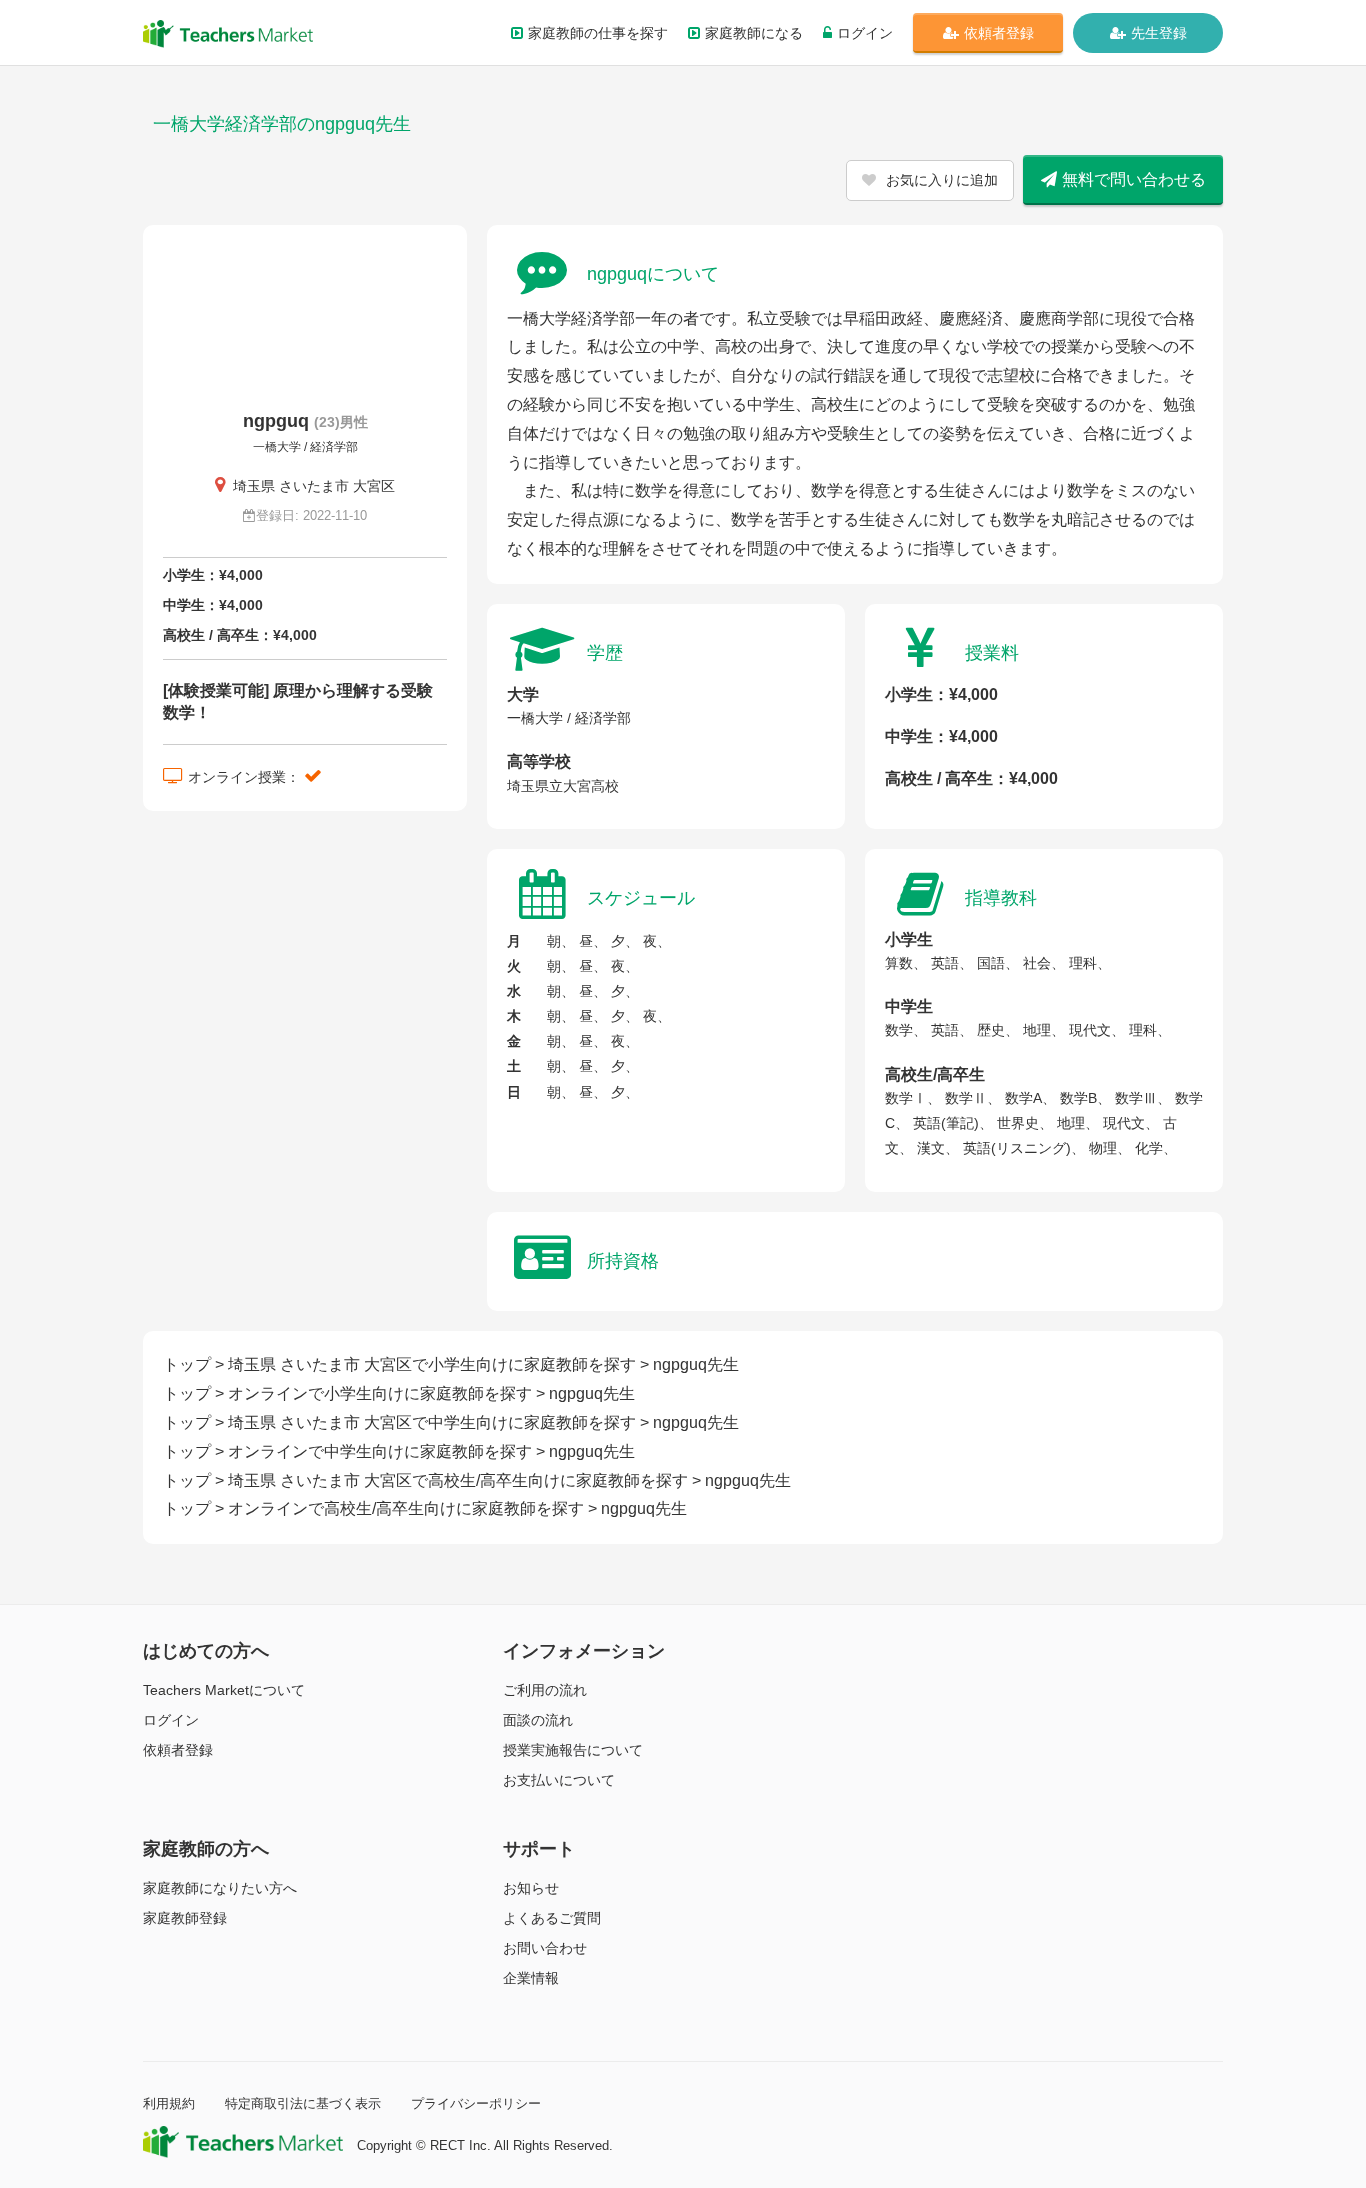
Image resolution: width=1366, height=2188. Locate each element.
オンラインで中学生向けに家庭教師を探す (380, 1451)
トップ (187, 1364)
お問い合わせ (545, 1948)
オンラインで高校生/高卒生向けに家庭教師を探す (406, 1508)
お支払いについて (559, 1780)
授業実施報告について (573, 1750)
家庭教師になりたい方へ (220, 1888)
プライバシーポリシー (476, 2103)
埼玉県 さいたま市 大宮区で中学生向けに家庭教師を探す (432, 1422)
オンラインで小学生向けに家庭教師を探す (380, 1393)
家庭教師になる (754, 33)
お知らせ (531, 1888)
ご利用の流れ (545, 1690)
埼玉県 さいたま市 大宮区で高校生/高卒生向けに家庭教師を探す (458, 1480)
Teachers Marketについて (224, 1690)
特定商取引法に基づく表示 (303, 2103)
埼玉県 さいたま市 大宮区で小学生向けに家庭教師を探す (432, 1364)
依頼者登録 (999, 33)
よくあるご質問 (552, 1918)
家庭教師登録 (185, 1918)
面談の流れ (538, 1720)
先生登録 (1159, 33)
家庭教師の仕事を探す (598, 33)
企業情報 (531, 1978)
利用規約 (169, 2103)
